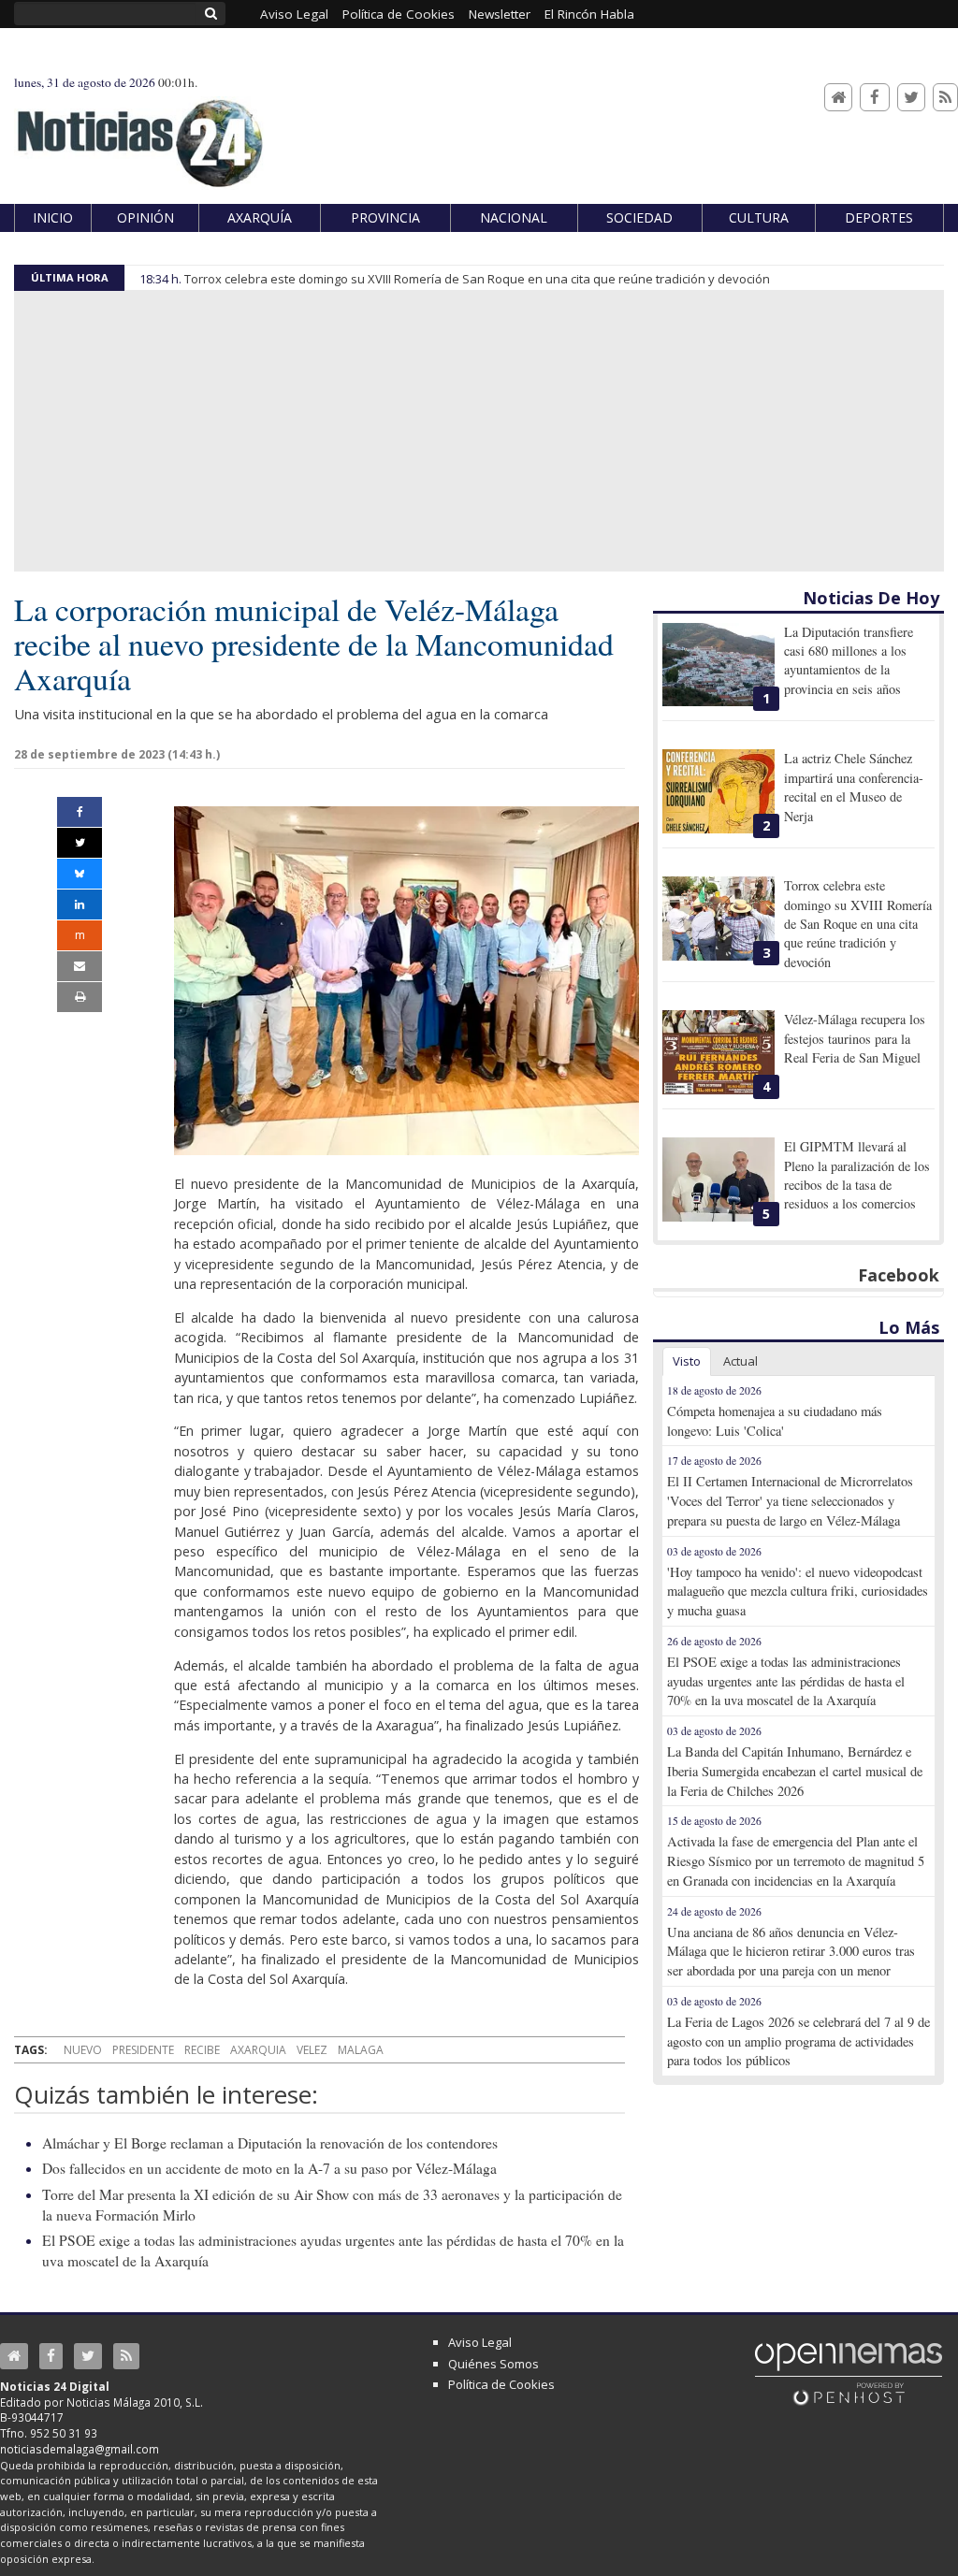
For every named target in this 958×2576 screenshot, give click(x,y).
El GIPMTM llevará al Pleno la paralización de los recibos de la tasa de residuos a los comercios (857, 1175)
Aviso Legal (480, 2342)
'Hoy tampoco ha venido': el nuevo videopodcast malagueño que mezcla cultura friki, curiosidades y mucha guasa (798, 1592)
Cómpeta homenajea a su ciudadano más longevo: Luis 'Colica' (775, 1421)
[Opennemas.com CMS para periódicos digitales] (849, 2373)
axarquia (258, 2050)
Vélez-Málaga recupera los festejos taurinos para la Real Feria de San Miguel (855, 1038)
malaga (361, 2050)
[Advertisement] (479, 431)
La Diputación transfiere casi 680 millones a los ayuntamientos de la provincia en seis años (849, 660)
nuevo (83, 2050)
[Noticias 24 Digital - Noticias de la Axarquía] (139, 134)
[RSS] (945, 98)
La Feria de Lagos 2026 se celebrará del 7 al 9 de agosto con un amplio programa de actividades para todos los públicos (798, 2041)
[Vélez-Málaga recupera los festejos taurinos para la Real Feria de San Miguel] (718, 1052)
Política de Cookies (501, 2384)
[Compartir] (80, 812)
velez (312, 2050)
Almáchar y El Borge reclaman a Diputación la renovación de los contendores (270, 2143)
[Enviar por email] (80, 966)
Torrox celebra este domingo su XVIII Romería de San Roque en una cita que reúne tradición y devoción (477, 279)
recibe (202, 2050)
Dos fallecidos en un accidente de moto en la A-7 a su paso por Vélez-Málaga (269, 2168)
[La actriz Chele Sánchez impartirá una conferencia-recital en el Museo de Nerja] (718, 791)
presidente (143, 2050)
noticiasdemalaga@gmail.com (80, 2449)
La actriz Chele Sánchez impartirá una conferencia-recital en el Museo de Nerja (854, 787)
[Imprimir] (80, 997)
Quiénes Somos (494, 2364)
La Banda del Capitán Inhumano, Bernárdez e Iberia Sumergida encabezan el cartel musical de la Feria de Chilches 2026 (795, 1771)
